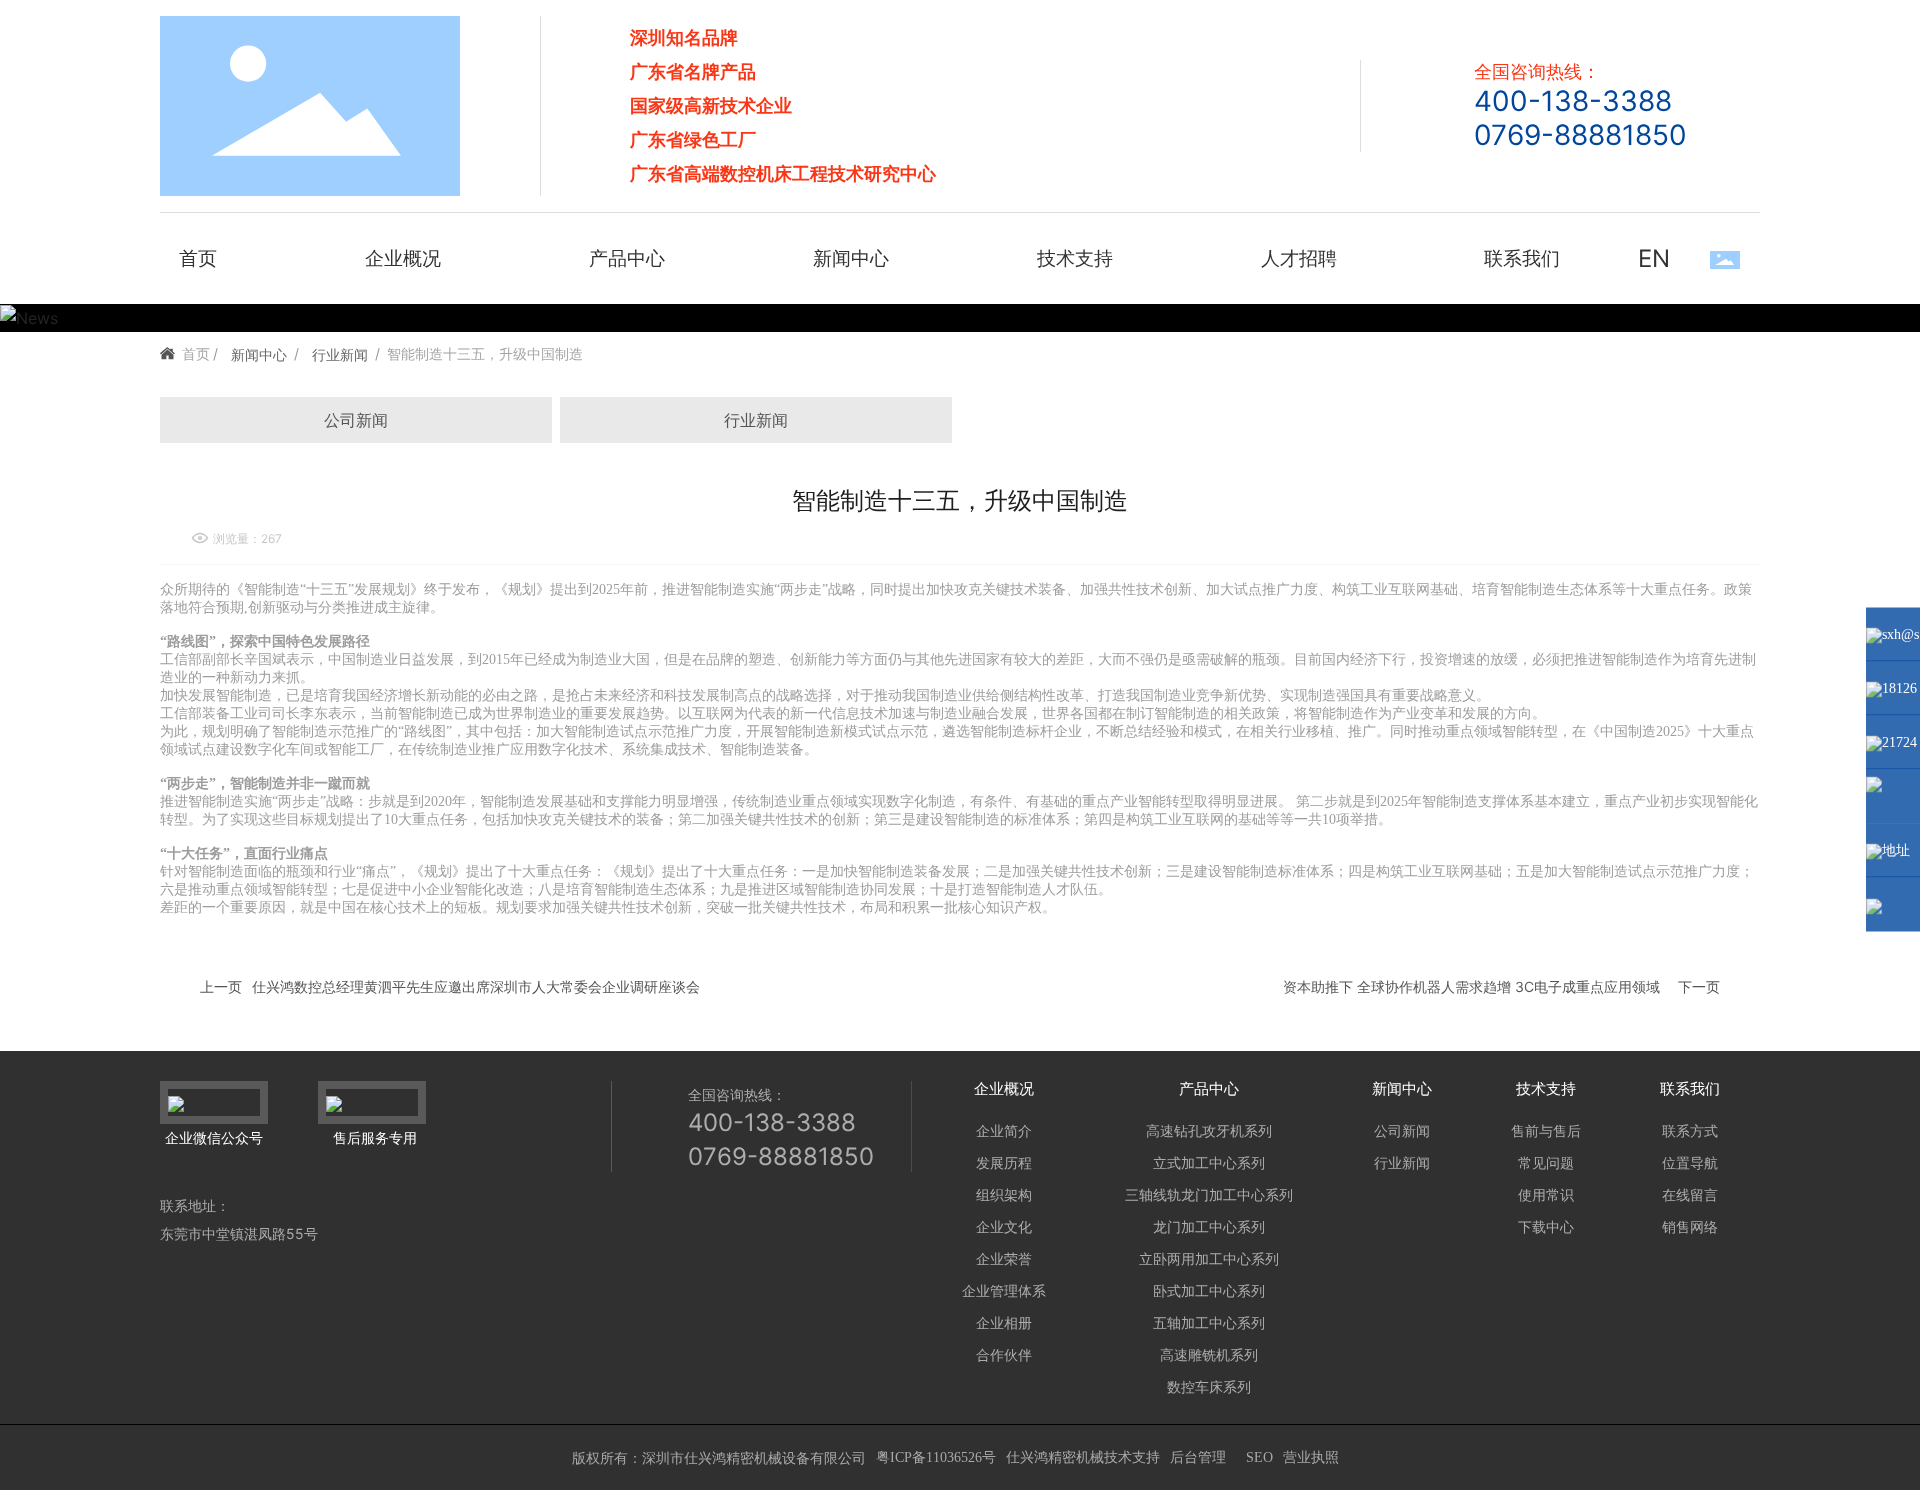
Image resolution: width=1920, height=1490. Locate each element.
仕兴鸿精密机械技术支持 (1083, 1457)
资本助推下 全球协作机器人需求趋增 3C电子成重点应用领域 (1471, 986)
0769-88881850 (1580, 135)
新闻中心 (259, 354)
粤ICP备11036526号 (936, 1457)
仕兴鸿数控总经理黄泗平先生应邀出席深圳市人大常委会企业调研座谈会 (476, 986)
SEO (1259, 1457)
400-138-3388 (1573, 101)
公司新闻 (356, 420)
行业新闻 (340, 354)
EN (1654, 258)
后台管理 (1198, 1457)
